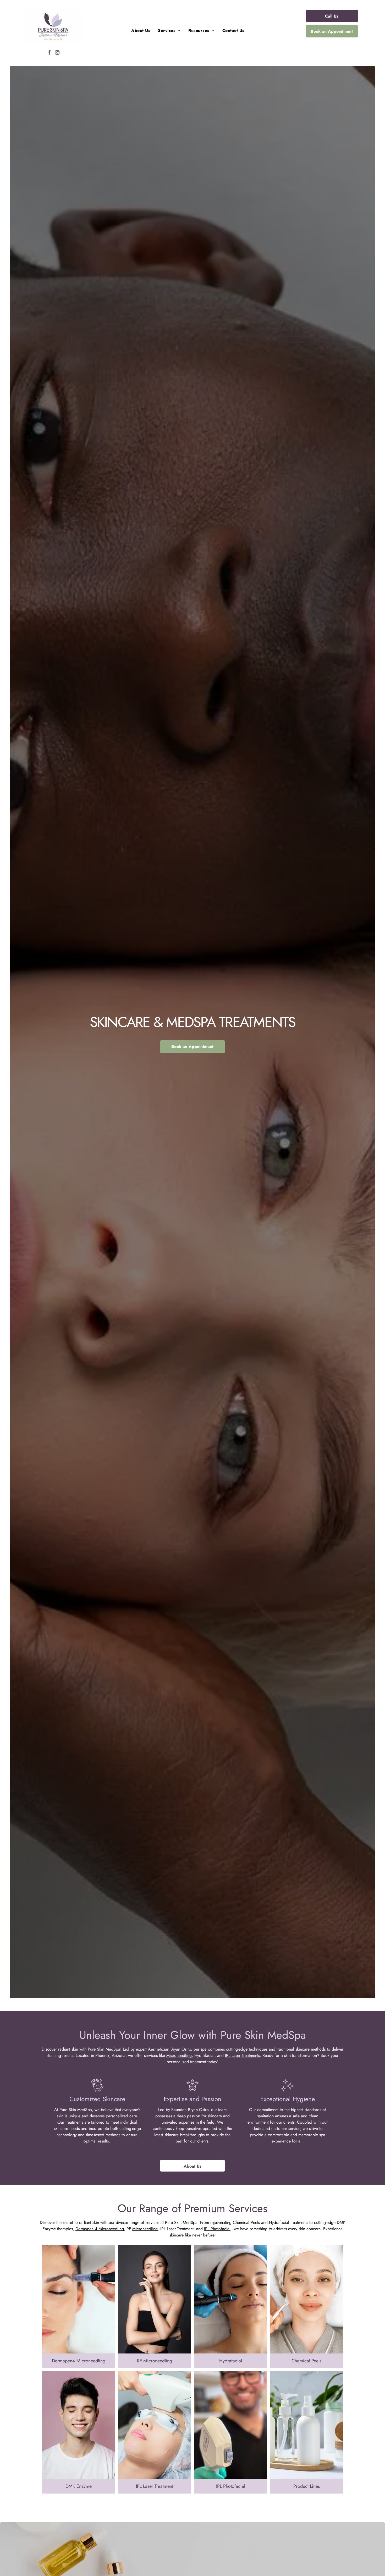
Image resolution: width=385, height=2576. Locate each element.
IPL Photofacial (217, 2229)
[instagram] (57, 53)
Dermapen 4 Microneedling (100, 2229)
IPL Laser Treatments (242, 2055)
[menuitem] (141, 31)
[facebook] (49, 53)
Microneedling (179, 2055)
